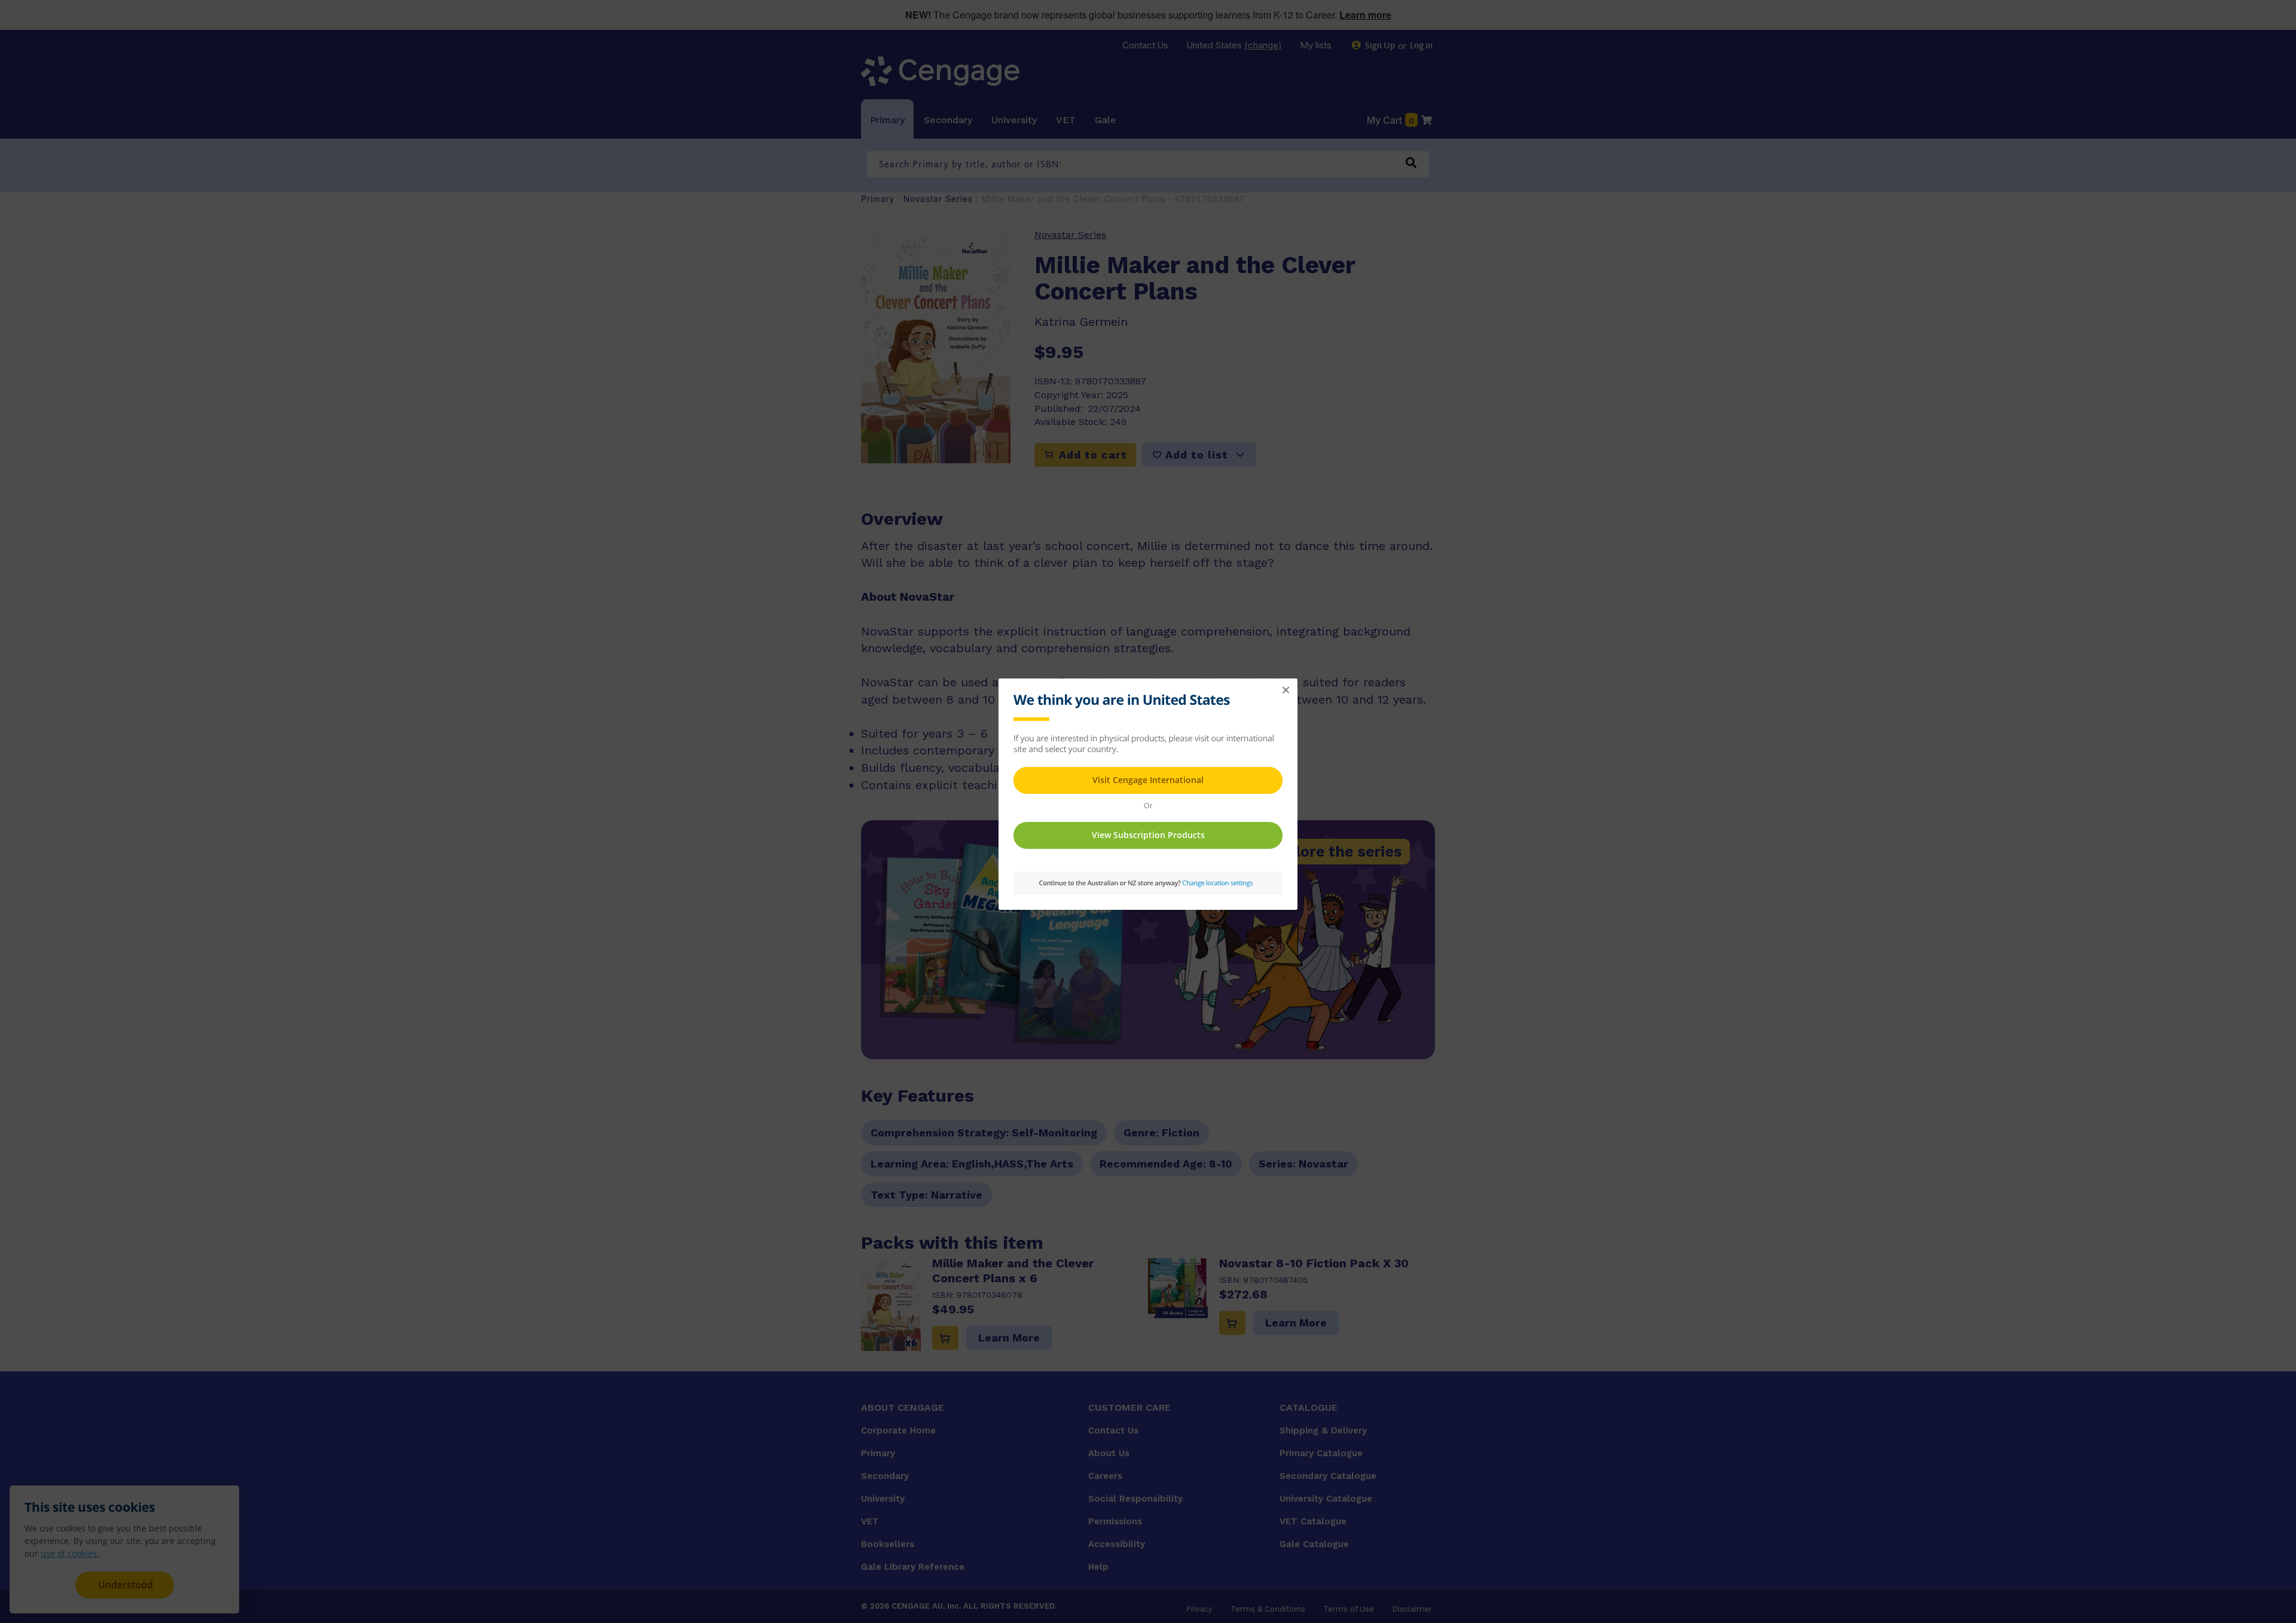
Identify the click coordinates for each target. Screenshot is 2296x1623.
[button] (1286, 690)
